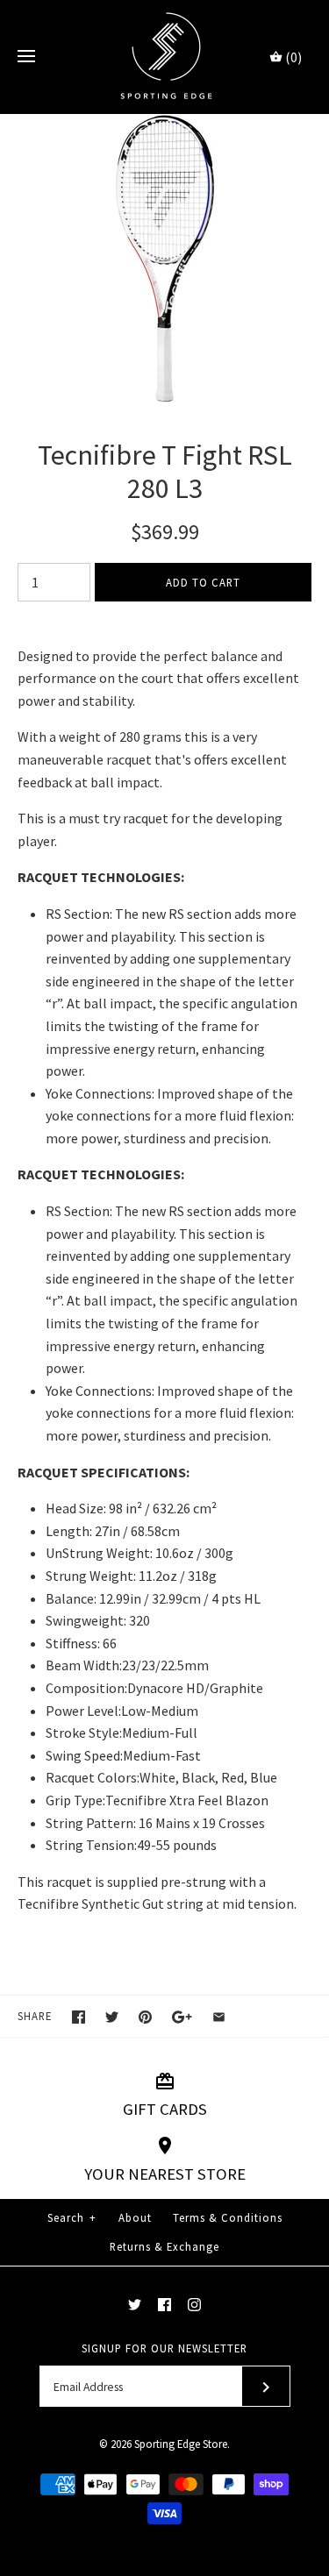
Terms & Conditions (228, 2217)
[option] (164, 259)
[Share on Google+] (182, 2017)
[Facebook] (164, 2305)
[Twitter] (135, 2305)
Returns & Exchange (164, 2246)
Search (72, 2217)
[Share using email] (219, 2017)
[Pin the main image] (145, 2017)
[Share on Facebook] (79, 2017)
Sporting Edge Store (181, 2444)
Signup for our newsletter (164, 2348)
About (135, 2217)
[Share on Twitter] (112, 2017)
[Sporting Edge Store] (164, 57)
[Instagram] (194, 2305)
